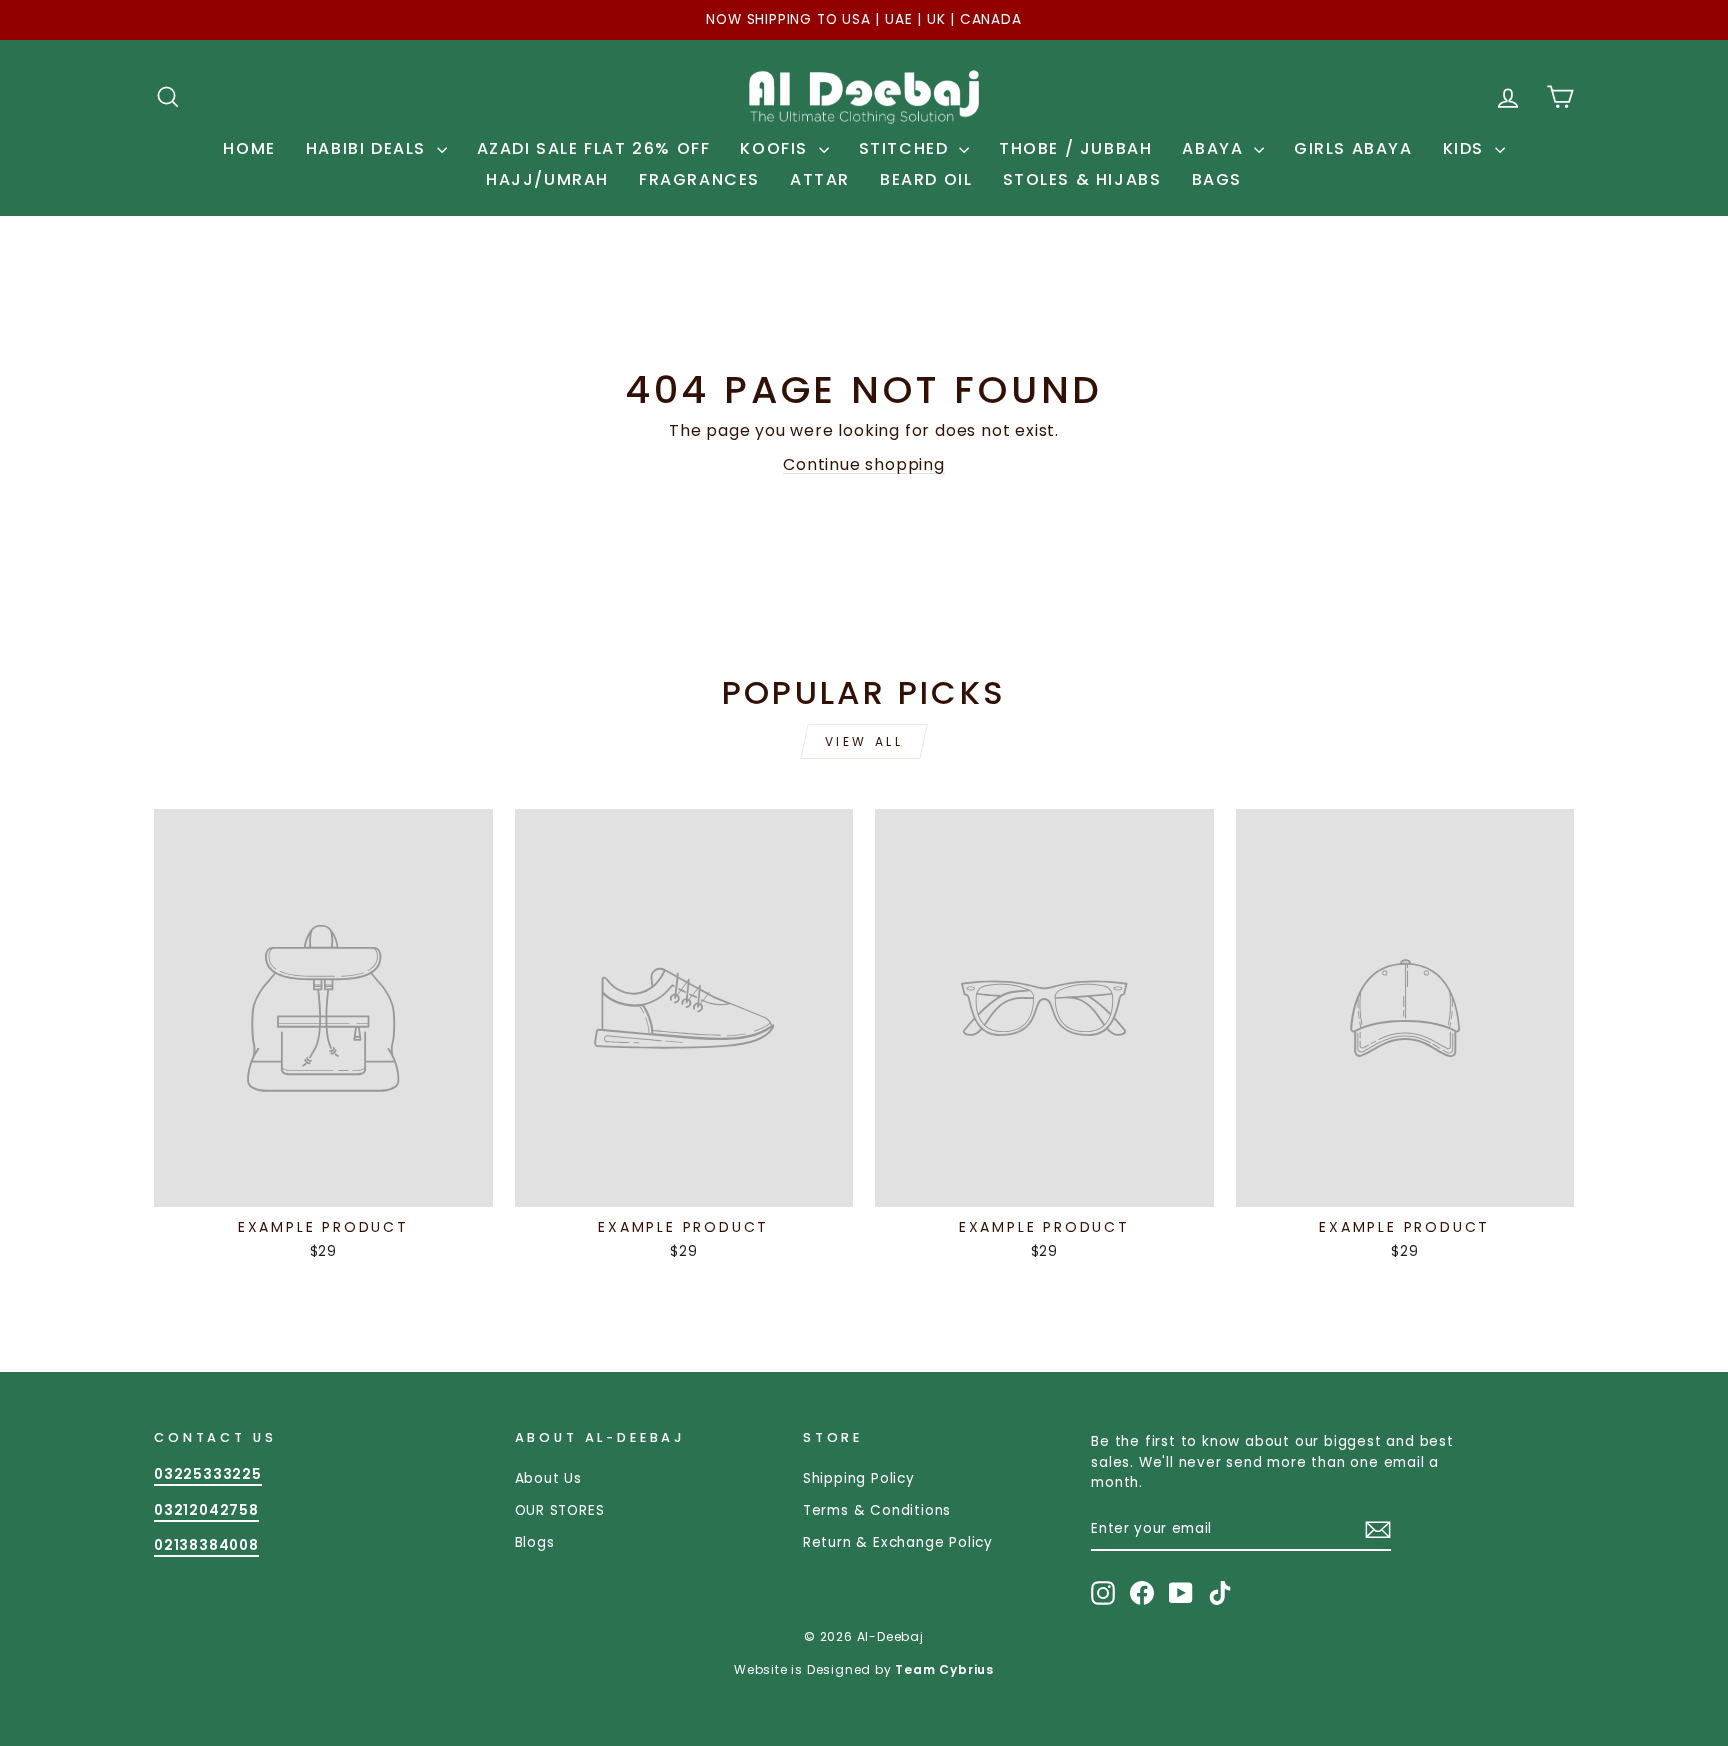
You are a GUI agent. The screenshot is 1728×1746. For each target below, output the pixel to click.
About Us (548, 1478)
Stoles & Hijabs (1082, 179)
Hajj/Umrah (547, 179)
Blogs (535, 1542)
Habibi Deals (369, 148)
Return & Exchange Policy (898, 1542)
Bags (1217, 179)
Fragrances (699, 179)
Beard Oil (926, 179)
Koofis (776, 148)
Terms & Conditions (877, 1510)
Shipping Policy (859, 1478)
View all (864, 741)
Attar (820, 179)
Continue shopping (864, 464)
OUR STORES (560, 1510)
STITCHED (906, 148)
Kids (1466, 148)
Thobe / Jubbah (1075, 148)
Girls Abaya (1353, 148)
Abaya (1215, 148)
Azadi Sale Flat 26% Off (594, 148)
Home (249, 148)
